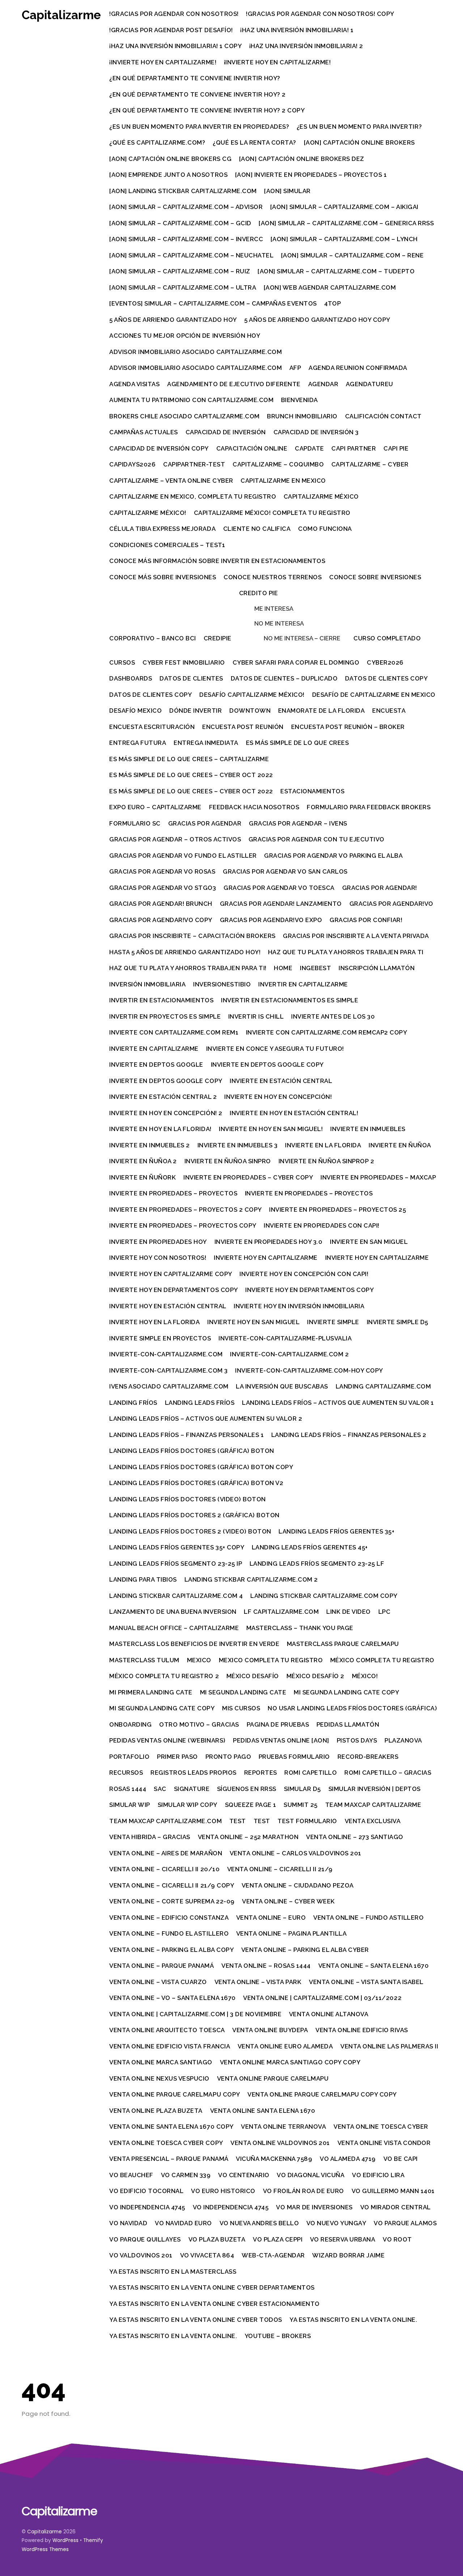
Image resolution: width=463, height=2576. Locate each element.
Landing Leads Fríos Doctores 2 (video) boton (190, 1531)
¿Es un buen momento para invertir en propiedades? (199, 127)
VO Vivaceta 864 (207, 2255)
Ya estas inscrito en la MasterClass (173, 2272)
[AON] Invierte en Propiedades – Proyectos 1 (311, 175)
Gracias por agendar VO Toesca (279, 888)
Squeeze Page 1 (251, 1805)
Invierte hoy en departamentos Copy (173, 1290)
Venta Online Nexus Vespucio (159, 2078)
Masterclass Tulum (144, 1660)
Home (283, 968)
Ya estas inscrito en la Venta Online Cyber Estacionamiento (214, 2304)
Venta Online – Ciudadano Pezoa (298, 1885)
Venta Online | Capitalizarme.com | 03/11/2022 (322, 1998)
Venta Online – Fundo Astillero (368, 1918)
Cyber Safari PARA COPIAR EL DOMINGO (296, 662)
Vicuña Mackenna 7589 (274, 2159)
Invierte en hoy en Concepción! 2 (166, 1113)
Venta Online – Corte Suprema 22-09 (172, 1901)
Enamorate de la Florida (322, 711)
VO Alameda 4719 (348, 2159)
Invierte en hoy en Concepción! (278, 1097)
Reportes (261, 1773)
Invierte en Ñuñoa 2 (143, 1161)
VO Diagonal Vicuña (311, 2175)
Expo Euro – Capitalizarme (155, 807)
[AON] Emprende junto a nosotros (168, 175)
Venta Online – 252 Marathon (248, 1837)
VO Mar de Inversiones (314, 2207)
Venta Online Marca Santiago (161, 2062)
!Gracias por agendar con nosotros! (174, 14)
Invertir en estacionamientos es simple (290, 1000)
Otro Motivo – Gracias (199, 1724)
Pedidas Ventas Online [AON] (281, 1740)
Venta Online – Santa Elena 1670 (374, 1966)
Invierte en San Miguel (369, 1242)
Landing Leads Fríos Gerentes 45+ (310, 1547)
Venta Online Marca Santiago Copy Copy (290, 2062)
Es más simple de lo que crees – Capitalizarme (189, 759)
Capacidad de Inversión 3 (316, 432)
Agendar (323, 384)
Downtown (250, 711)
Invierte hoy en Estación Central (168, 1306)
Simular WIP (130, 1805)
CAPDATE (309, 448)
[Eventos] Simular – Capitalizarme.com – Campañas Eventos (213, 303)
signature (192, 1789)
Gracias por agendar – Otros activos (175, 839)
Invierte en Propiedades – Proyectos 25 (337, 1210)
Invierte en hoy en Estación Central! (294, 1113)
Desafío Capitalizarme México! (252, 695)
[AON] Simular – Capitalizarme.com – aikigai (344, 207)
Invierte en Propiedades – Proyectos (173, 1193)
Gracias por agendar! (380, 888)
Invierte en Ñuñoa (400, 1145)
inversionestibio (222, 984)
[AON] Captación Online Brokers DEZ (302, 159)
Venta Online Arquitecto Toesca (167, 2030)
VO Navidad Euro (183, 2223)
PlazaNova (403, 1740)
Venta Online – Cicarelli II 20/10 (164, 1869)
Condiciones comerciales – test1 (167, 545)
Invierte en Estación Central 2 (163, 1097)
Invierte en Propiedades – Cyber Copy (248, 1177)
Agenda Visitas (134, 384)
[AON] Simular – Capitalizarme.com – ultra (183, 287)
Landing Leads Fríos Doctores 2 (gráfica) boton (194, 1515)
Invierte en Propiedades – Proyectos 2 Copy (185, 1210)
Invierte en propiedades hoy (158, 1242)
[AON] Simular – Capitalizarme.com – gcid (180, 223)
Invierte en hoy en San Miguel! (271, 1129)
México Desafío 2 (315, 1676)
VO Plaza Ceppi (278, 2239)
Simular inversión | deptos (375, 1789)
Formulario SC (135, 823)
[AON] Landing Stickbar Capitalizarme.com (183, 191)
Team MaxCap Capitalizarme (373, 1805)
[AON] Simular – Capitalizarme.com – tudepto (336, 271)
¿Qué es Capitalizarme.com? (157, 142)
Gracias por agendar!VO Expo (271, 920)
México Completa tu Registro (382, 1660)
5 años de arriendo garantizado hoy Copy (317, 320)
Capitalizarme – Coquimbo (278, 464)
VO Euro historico (223, 2191)
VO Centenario (244, 2175)
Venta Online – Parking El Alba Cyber (305, 1950)
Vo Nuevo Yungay (336, 2223)
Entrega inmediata (206, 743)
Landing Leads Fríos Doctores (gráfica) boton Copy (201, 1467)
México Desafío (253, 1676)
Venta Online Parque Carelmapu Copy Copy (322, 2094)
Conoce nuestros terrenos (273, 577)
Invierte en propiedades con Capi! (322, 1225)
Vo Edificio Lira (378, 2175)
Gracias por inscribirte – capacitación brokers (192, 936)
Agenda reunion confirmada (358, 368)
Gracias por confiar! (366, 920)
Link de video (349, 1612)
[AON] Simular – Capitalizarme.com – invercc (186, 239)
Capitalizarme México (321, 496)
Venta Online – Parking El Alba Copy (171, 1950)
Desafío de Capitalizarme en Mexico (374, 695)
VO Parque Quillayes (145, 2239)
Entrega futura (138, 743)
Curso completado (387, 638)
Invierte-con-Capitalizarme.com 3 (168, 1370)
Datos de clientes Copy (386, 678)
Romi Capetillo (311, 1773)
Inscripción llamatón (377, 968)
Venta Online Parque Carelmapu (273, 2078)
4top (332, 303)
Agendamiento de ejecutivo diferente (234, 384)
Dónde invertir (196, 711)
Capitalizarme (44, 2532)
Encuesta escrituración (152, 727)
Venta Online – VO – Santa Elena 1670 (172, 1998)
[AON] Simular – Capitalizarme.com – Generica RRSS (346, 223)
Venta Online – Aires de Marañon (166, 1853)
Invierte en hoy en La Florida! (160, 1129)
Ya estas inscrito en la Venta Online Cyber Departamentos (212, 2287)
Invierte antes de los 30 (333, 1016)
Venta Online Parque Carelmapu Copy (175, 2094)
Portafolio (129, 1757)
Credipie (218, 638)
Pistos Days (357, 1740)
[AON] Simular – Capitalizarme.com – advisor (186, 207)
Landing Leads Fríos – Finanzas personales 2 (349, 1435)
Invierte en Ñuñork (143, 1177)
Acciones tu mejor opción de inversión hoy (185, 336)
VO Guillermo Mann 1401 (393, 2191)
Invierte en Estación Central (281, 1081)
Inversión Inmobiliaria (147, 984)
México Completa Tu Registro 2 (164, 1676)
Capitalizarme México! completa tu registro (272, 513)
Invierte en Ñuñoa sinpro (228, 1161)
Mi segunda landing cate (243, 1692)
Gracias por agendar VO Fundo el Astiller (183, 856)
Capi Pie (396, 448)
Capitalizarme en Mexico (283, 481)
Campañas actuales (144, 432)
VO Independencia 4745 (147, 2207)
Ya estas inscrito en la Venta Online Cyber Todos (196, 2320)
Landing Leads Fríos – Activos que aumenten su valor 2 (206, 1419)
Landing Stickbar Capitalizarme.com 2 (251, 1579)
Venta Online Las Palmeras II (389, 2046)
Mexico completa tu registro (271, 1660)
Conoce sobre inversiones (375, 577)
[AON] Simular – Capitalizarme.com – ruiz (180, 271)
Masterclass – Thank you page (300, 1628)
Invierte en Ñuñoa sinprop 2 (326, 1161)
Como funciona (325, 529)
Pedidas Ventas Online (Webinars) (167, 1740)
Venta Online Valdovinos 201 (280, 2143)
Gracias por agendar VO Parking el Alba (333, 856)
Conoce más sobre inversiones (163, 577)
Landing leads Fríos (200, 1403)
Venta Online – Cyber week (288, 1901)
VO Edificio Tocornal (146, 2191)
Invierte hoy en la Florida (154, 1322)
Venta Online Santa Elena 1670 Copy (171, 2127)
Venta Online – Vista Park (258, 1982)
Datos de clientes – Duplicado (284, 678)
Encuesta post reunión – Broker (348, 727)
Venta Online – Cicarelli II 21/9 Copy (172, 1885)
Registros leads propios (194, 1773)
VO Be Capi (401, 2159)
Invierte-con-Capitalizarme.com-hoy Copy (309, 1370)
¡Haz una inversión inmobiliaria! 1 (297, 30)
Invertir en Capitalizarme (303, 984)
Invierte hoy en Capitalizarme (266, 1258)
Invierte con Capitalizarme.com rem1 (174, 1032)
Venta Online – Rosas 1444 (266, 1966)
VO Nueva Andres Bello (259, 2223)
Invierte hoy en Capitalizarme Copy (171, 1274)
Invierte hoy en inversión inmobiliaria (299, 1306)
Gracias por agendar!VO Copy (161, 920)
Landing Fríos (133, 1403)
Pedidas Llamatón (348, 1724)
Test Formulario (307, 1821)
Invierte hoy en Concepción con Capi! (304, 1274)
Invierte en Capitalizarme (154, 1049)
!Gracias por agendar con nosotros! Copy (320, 14)
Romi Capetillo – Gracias (388, 1773)
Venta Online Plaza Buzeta (156, 2111)
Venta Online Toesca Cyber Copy (166, 2143)
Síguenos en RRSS (247, 1789)
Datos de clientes (191, 678)
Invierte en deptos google (156, 1065)
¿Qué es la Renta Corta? (254, 142)
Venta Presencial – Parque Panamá (169, 2159)
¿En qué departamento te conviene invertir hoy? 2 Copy (207, 110)
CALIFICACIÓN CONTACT (383, 416)
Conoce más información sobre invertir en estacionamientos (217, 561)
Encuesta (389, 711)
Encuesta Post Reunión (243, 727)
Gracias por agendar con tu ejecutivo (317, 839)
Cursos (122, 662)
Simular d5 (302, 1789)
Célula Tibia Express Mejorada (162, 529)
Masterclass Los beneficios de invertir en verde (194, 1644)
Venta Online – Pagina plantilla (292, 1933)
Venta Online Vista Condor (384, 2143)
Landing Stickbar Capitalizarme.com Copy (324, 1596)
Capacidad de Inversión (226, 432)
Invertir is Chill (256, 1016)
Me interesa (274, 609)
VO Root (397, 2239)
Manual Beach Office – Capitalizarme (174, 1628)
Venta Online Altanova (329, 2014)
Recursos (126, 1773)
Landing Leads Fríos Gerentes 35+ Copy (177, 1547)
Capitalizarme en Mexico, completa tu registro (193, 496)
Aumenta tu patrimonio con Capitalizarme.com (191, 400)
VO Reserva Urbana (343, 2239)
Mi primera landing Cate (151, 1692)
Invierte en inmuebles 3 (238, 1145)
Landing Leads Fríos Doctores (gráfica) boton (192, 1451)
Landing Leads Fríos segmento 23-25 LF (317, 1564)
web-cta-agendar (273, 2255)
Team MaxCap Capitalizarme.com (165, 1821)
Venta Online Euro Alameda (285, 2046)
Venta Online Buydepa (270, 2030)
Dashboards (131, 678)
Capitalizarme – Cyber (370, 464)
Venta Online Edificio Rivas (362, 2030)
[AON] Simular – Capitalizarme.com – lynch (344, 239)
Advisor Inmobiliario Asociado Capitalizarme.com (196, 368)
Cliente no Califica (257, 529)
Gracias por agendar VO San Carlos (285, 871)
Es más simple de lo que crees (298, 743)
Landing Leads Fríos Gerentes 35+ (336, 1531)
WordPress (65, 2540)
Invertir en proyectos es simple (165, 1016)
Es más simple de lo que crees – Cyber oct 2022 (191, 775)
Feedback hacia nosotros (254, 807)
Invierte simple (333, 1322)
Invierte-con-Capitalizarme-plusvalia (285, 1338)
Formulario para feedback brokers (369, 807)
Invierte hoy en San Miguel (253, 1322)
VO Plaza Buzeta (217, 2239)
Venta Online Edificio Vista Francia (170, 2046)
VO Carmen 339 (186, 2175)
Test (238, 1821)
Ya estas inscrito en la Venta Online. (353, 2320)
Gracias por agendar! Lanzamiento (281, 904)
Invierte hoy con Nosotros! (158, 1258)
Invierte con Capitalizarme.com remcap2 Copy (327, 1032)
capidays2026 (132, 464)
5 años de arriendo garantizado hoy (173, 320)
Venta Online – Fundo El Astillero (169, 1933)
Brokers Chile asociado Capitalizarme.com (184, 416)
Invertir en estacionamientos (161, 1000)
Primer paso (177, 1757)
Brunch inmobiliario (302, 416)
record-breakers (368, 1757)
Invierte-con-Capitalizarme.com (166, 1354)
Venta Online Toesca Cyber (381, 2127)
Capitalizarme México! (148, 513)
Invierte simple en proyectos (160, 1338)
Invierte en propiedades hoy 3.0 (269, 1242)
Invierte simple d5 (398, 1322)
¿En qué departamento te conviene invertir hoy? (195, 78)
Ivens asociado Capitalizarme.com (169, 1386)
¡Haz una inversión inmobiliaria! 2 (306, 46)
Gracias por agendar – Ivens (298, 823)
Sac (160, 1789)
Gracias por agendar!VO (391, 904)
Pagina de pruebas (278, 1724)
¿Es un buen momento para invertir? (359, 127)
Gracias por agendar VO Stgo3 (163, 888)
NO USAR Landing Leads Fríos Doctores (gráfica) (352, 1708)
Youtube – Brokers (278, 2336)
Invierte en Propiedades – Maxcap (378, 1177)
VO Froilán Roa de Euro (303, 2191)
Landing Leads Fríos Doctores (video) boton (187, 1499)
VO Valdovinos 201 (141, 2255)
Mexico (199, 1660)
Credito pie (259, 593)
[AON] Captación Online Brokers (359, 142)
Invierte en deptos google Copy (267, 1065)
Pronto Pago (228, 1757)
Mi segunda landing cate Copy (346, 1692)
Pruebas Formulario (294, 1757)
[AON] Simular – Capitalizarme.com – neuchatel (191, 255)
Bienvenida (300, 400)
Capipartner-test (194, 464)
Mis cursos (241, 1708)
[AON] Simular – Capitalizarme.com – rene (352, 255)
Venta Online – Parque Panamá (162, 1966)
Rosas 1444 (128, 1789)
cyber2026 (385, 662)
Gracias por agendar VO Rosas (162, 871)
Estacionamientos (312, 791)
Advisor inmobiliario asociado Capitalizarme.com (196, 352)
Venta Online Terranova (283, 2127)
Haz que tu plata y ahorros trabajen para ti (346, 952)
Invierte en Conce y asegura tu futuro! (275, 1049)
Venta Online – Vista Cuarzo (158, 1982)
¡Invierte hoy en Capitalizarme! (163, 62)
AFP (295, 368)
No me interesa (279, 623)
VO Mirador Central (396, 2207)
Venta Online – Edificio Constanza (169, 1918)
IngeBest (315, 968)
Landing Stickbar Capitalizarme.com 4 (176, 1596)
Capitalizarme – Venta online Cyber (171, 481)
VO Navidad (128, 2223)
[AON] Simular (287, 191)
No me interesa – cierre (302, 638)
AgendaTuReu (369, 384)
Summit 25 (301, 1805)
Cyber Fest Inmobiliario (184, 662)
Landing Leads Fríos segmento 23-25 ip (176, 1564)
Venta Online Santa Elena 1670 (263, 2111)
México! (365, 1676)
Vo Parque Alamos (405, 2223)
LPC (385, 1612)
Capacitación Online (252, 448)
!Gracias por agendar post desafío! (171, 30)
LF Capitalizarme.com (281, 1612)
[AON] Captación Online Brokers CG (170, 159)
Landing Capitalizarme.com (383, 1386)
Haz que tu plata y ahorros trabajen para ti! (188, 968)
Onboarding (130, 1724)
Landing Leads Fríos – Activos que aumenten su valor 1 (338, 1403)
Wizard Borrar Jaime (348, 2255)
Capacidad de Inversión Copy (159, 448)
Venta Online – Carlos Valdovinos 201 (296, 1853)
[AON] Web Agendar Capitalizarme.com (330, 287)
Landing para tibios (143, 1579)
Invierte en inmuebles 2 (150, 1145)
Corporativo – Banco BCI (153, 638)
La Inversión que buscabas (282, 1386)
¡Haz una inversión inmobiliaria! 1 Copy (175, 46)
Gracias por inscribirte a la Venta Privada (356, 936)
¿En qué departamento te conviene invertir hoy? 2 (197, 94)
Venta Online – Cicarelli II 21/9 (280, 1869)
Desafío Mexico (135, 711)
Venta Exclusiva (373, 1821)
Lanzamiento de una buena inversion (173, 1612)
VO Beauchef (131, 2175)
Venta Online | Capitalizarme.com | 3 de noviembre (195, 2014)
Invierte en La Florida (323, 1145)
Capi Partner (354, 448)
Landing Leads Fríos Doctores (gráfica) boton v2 (196, 1483)
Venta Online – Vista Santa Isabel (366, 1982)
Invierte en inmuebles (368, 1129)
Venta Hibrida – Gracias (150, 1837)
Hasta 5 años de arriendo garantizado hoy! (185, 952)
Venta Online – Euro (271, 1918)
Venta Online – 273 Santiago (355, 1837)
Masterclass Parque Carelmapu (343, 1644)
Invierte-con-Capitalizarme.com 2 (289, 1354)
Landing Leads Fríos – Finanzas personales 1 (186, 1435)
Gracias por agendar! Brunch (161, 904)
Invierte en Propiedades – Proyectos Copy (183, 1225)
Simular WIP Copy (188, 1805)
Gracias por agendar (205, 823)
